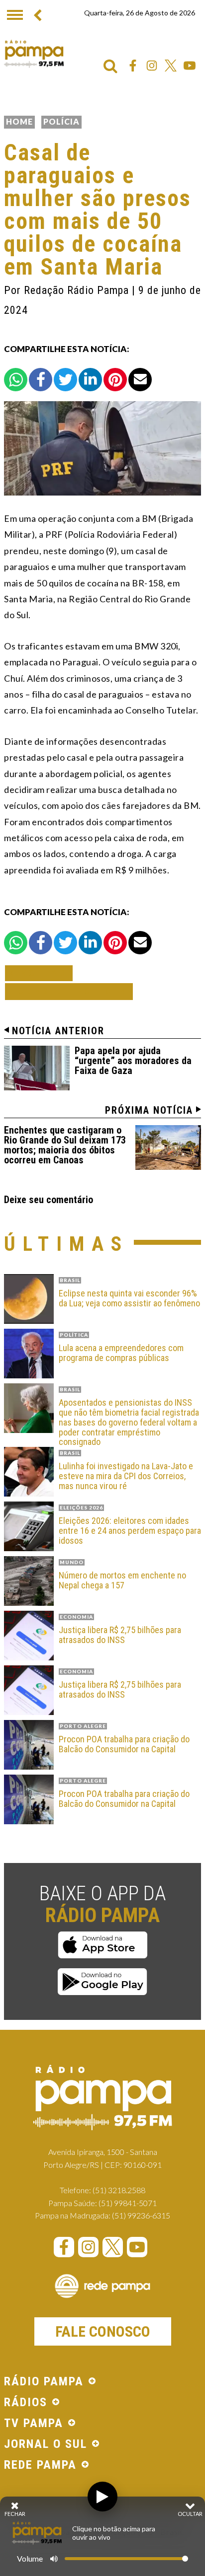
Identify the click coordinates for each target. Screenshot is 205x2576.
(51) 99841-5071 (128, 2203)
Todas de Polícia (69, 991)
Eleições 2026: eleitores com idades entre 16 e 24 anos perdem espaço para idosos (130, 1531)
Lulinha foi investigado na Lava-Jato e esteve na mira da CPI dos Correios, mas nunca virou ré (126, 1476)
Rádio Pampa (34, 54)
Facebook (133, 66)
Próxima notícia (149, 1110)
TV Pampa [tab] (34, 2424)
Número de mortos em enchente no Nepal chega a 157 (122, 1580)
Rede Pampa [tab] (40, 2465)
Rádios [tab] (26, 2403)
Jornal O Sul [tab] (46, 2444)
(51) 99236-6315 (141, 2215)
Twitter (171, 66)
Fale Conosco (103, 2331)
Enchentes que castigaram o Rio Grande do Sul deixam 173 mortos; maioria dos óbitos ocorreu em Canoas (65, 1145)
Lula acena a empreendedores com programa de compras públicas (121, 1353)
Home (19, 121)
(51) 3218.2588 (119, 2190)
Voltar (42, 973)
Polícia (61, 121)
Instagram (152, 66)
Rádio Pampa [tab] (44, 2382)
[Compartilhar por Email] (140, 380)
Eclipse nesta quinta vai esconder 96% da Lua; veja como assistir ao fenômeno (129, 1298)
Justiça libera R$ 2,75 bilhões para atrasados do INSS (120, 1635)
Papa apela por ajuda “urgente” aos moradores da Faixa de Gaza (133, 1061)
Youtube (190, 66)
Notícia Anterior (58, 1031)
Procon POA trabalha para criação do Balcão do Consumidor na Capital (124, 1744)
